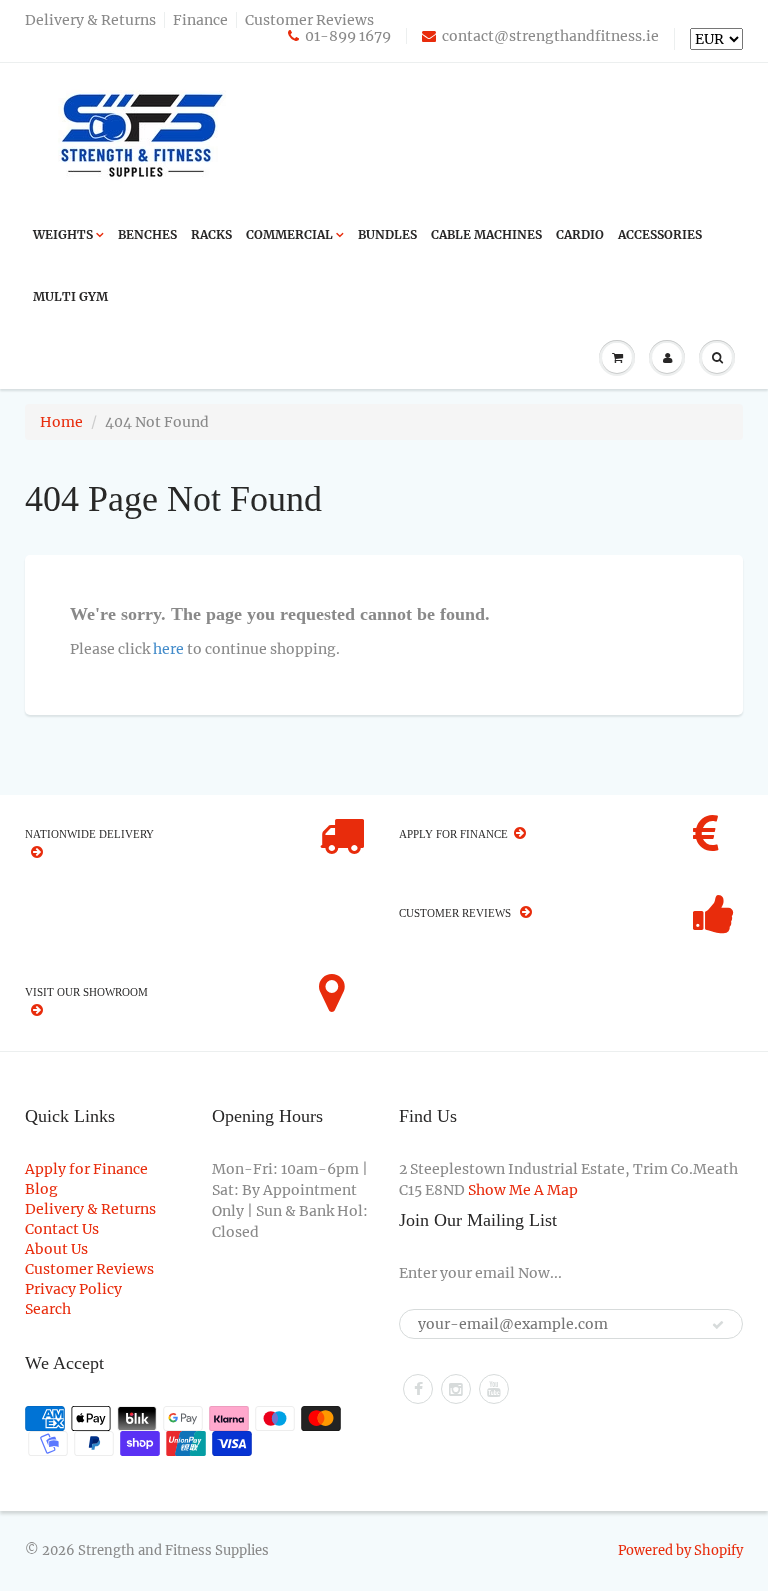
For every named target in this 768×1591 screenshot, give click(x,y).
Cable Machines (486, 234)
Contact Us (62, 1229)
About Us (56, 1249)
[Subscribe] (718, 1325)
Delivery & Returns (90, 20)
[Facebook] (418, 1389)
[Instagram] (456, 1389)
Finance (200, 20)
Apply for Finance (86, 1169)
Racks (211, 234)
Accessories (660, 234)
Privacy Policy (73, 1289)
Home (61, 422)
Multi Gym (70, 296)
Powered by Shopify (680, 1550)
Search (48, 1309)
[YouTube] (494, 1389)
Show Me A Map (523, 1190)
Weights (63, 234)
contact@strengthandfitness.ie (550, 36)
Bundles (387, 234)
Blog (41, 1189)
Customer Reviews (309, 20)
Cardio (580, 234)
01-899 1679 (348, 36)
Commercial (289, 234)
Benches (147, 234)
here (168, 649)
